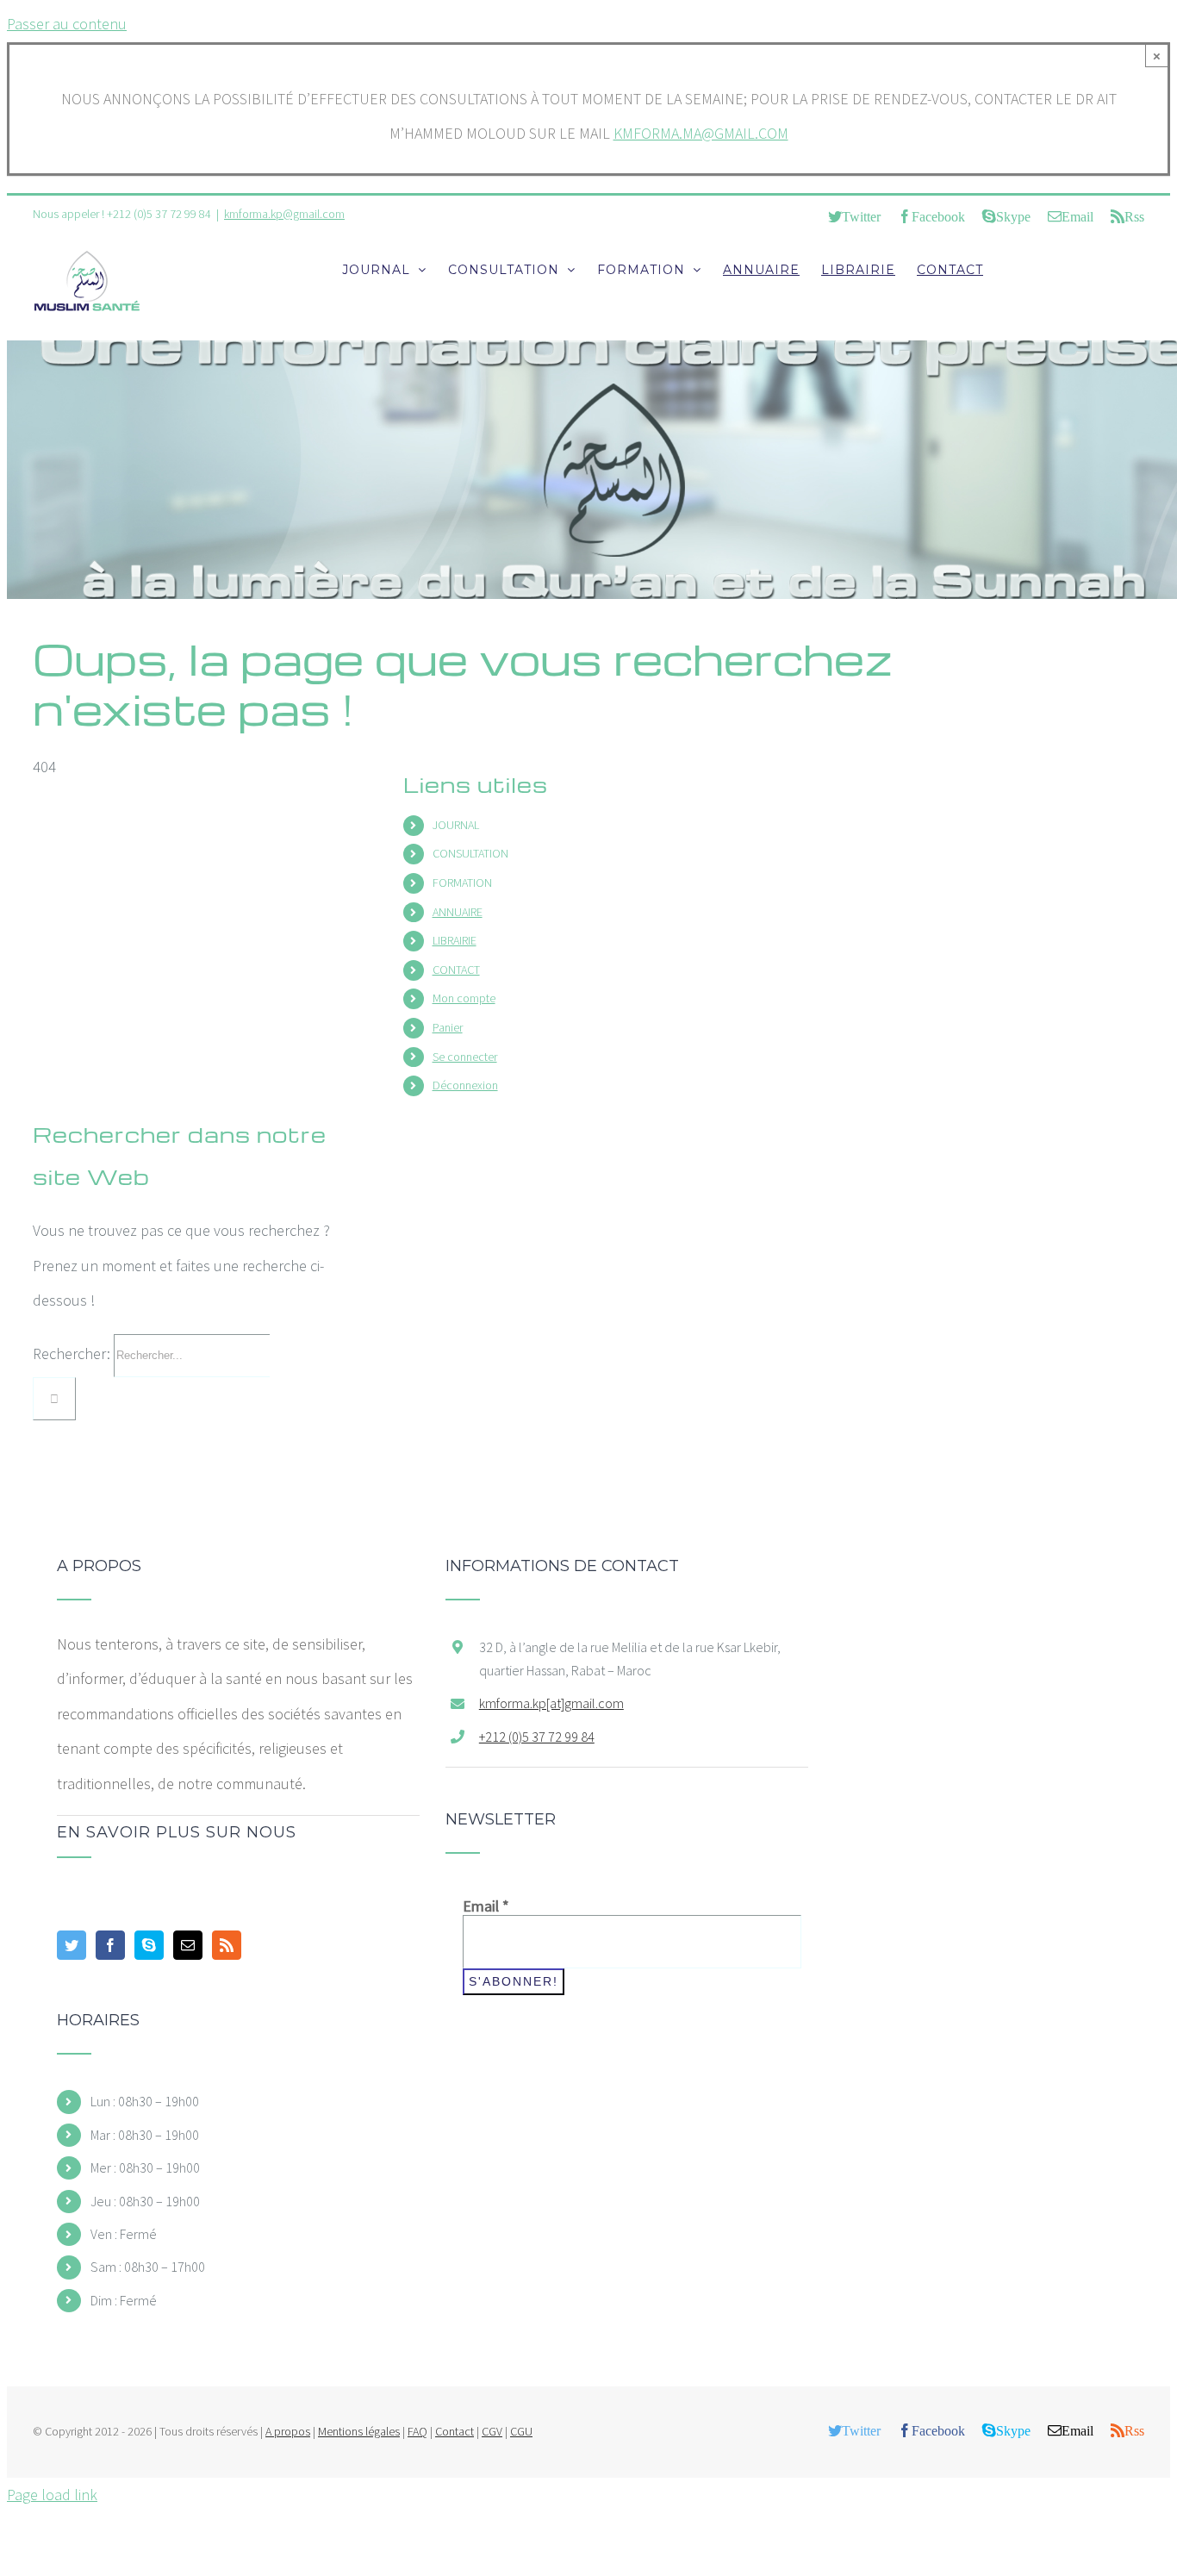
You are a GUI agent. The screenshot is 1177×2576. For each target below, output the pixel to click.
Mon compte (464, 998)
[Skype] (149, 1945)
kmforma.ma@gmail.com (701, 133)
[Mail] (188, 1945)
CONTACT (456, 970)
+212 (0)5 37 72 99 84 (537, 1737)
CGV (492, 2431)
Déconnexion (465, 1085)
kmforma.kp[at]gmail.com (551, 1703)
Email (486, 1906)
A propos (288, 2431)
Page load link (52, 2495)
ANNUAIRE (458, 912)
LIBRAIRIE (455, 940)
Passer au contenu (67, 24)
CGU (521, 2431)
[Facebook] (110, 1945)
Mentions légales (359, 2431)
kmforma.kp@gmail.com (284, 214)
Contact (455, 2431)
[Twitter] (72, 1945)
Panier (448, 1027)
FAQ (417, 2431)
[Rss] (227, 1945)
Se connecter (465, 1057)
